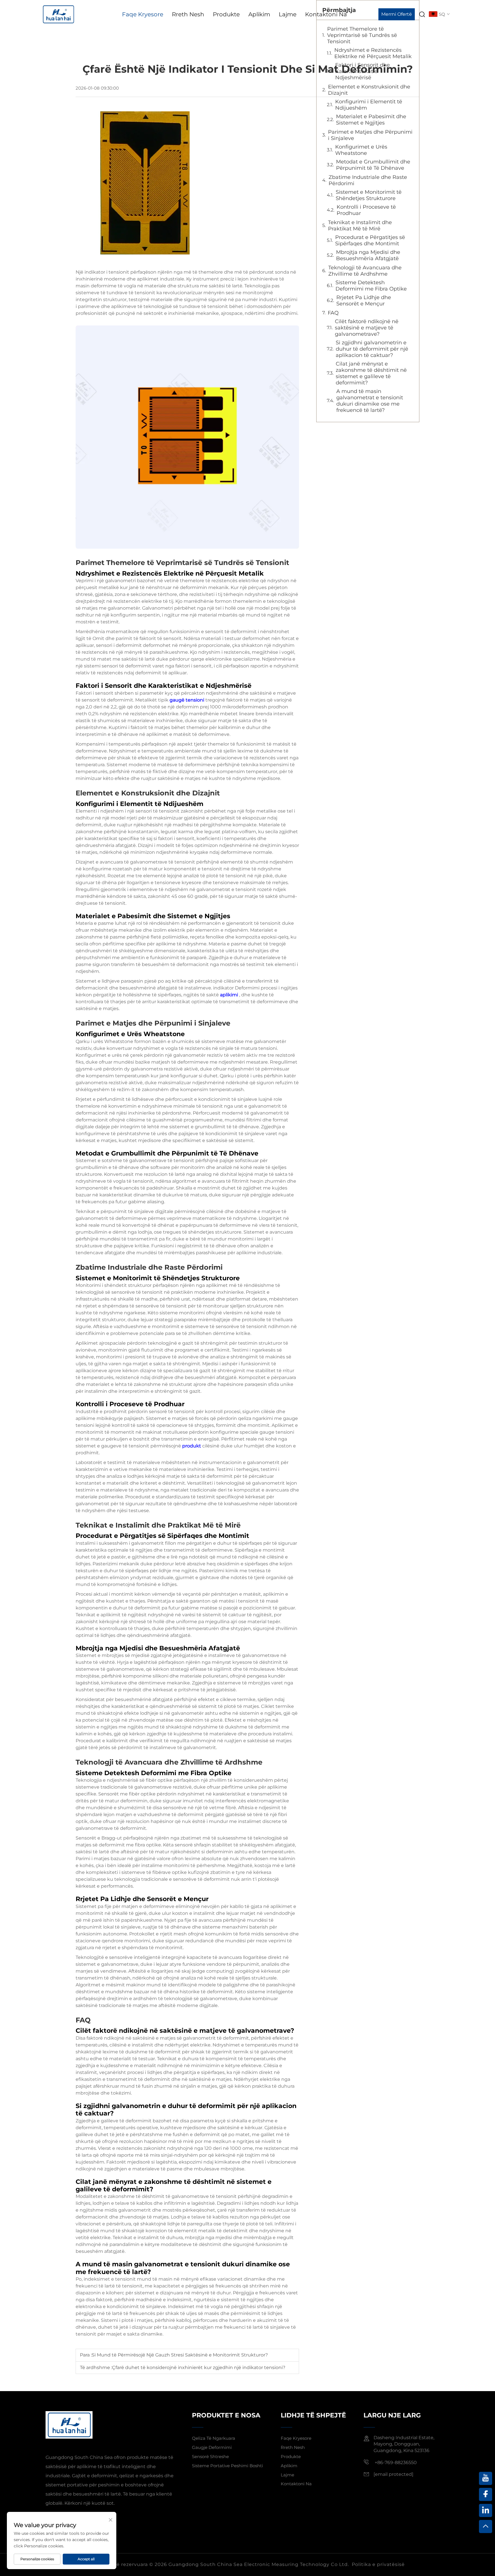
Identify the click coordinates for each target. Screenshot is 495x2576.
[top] (486, 2526)
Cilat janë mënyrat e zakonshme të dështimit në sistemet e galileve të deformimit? (371, 373)
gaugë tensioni (187, 700)
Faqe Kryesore (143, 14)
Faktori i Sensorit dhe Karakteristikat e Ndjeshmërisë (363, 71)
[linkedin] (486, 2510)
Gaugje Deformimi (212, 2447)
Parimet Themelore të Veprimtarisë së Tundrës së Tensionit (362, 35)
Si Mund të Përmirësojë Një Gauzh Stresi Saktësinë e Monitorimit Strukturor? (180, 2355)
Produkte (226, 14)
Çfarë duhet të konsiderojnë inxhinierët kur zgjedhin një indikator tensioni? (199, 2367)
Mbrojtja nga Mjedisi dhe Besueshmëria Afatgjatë (368, 255)
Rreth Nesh (188, 14)
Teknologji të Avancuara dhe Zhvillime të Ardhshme (365, 271)
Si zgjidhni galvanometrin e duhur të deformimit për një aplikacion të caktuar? (372, 349)
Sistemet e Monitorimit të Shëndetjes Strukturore (369, 195)
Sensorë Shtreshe (210, 2457)
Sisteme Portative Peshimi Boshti (227, 2466)
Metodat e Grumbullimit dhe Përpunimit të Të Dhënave (373, 165)
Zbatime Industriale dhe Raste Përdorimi (368, 180)
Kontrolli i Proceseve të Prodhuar (366, 210)
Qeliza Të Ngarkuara (214, 2438)
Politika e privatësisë (378, 2564)
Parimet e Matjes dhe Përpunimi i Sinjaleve (370, 135)
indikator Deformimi (237, 988)
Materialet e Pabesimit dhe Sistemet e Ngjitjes (371, 120)
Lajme (288, 14)
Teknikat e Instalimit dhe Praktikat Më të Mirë (360, 226)
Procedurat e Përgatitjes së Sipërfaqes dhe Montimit (370, 240)
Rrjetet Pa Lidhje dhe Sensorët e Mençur (364, 301)
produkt (192, 1446)
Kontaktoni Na (326, 14)
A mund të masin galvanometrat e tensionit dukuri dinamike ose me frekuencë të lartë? (370, 401)
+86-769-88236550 (395, 2463)
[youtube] (486, 2478)
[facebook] (486, 2494)
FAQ (333, 313)
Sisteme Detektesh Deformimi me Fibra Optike (371, 286)
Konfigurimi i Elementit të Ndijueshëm (369, 105)
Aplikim (259, 14)
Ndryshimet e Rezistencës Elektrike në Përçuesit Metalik (373, 53)
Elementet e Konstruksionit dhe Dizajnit (369, 90)
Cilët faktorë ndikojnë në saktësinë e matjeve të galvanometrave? (367, 328)
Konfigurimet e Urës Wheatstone (361, 150)
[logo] (58, 14)
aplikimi (230, 995)
